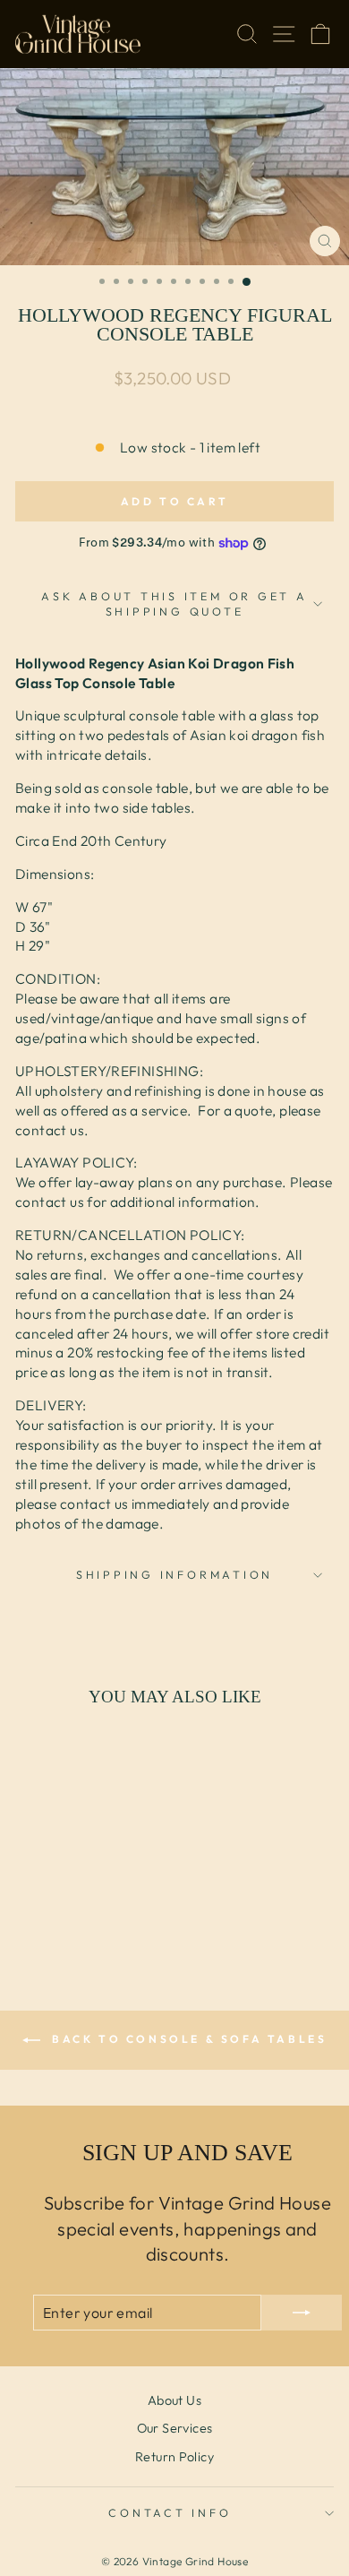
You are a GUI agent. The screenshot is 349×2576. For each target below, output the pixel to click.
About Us (174, 2400)
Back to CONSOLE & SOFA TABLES (187, 2039)
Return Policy (174, 2457)
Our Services (175, 2428)
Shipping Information (174, 1574)
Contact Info (170, 2512)
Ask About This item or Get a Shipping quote (174, 604)
